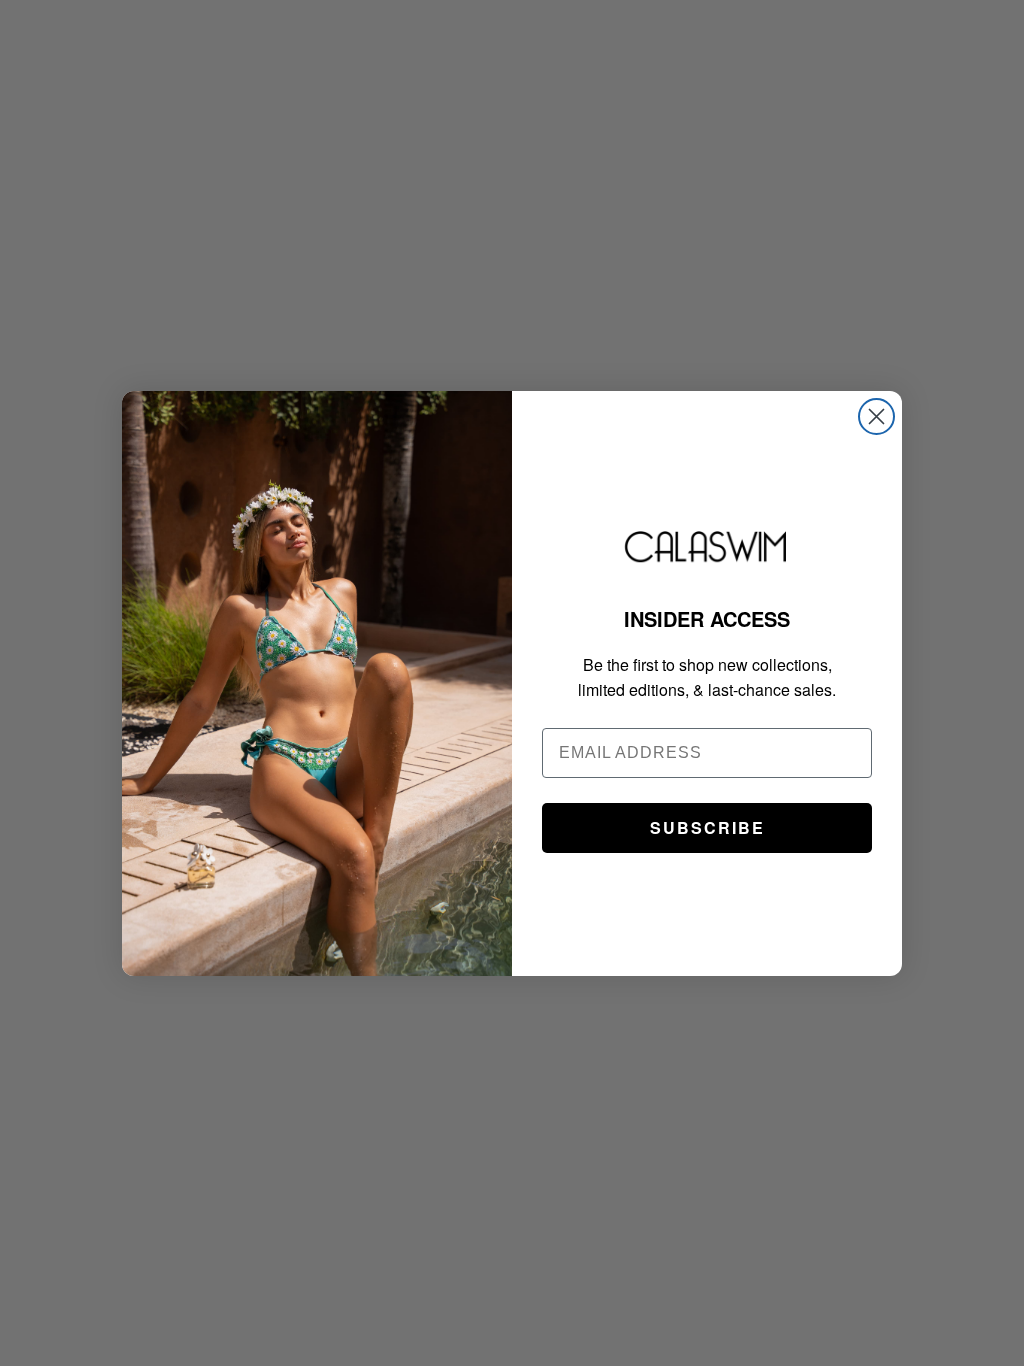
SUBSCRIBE (707, 827)
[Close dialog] (876, 416)
